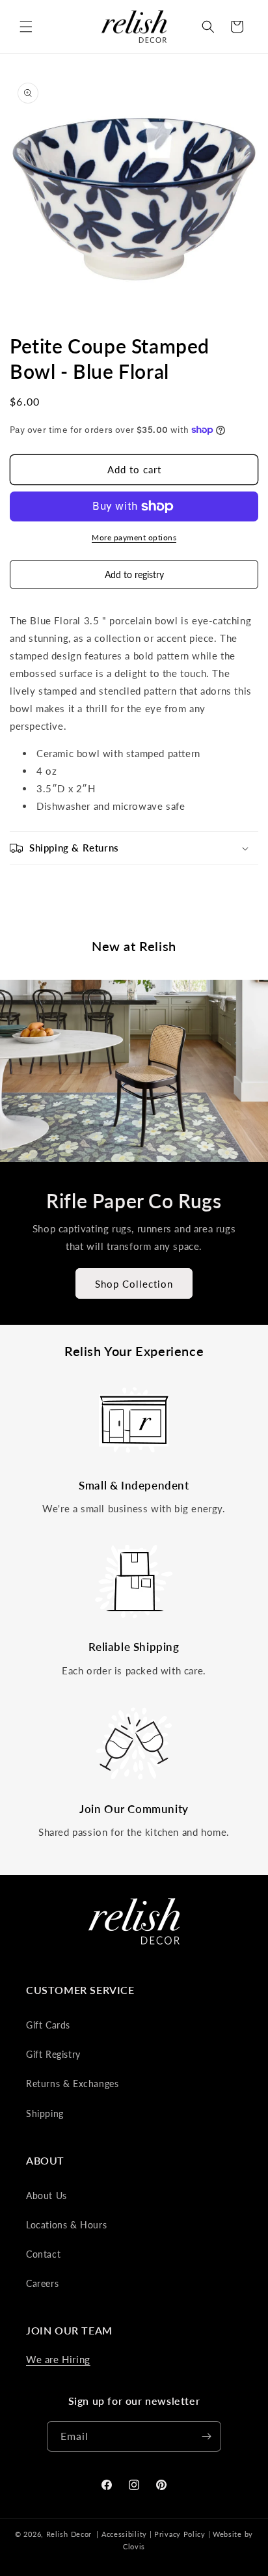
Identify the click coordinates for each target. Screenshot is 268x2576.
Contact (43, 2254)
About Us (47, 2195)
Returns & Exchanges (72, 2084)
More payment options (134, 537)
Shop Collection (134, 1283)
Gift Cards (48, 2025)
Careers (42, 2283)
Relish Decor (69, 2534)
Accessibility (124, 2534)
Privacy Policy (180, 2534)
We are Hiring (58, 2359)
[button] (26, 27)
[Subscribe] (206, 2436)
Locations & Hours (66, 2225)
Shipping (45, 2113)
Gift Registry (53, 2054)
